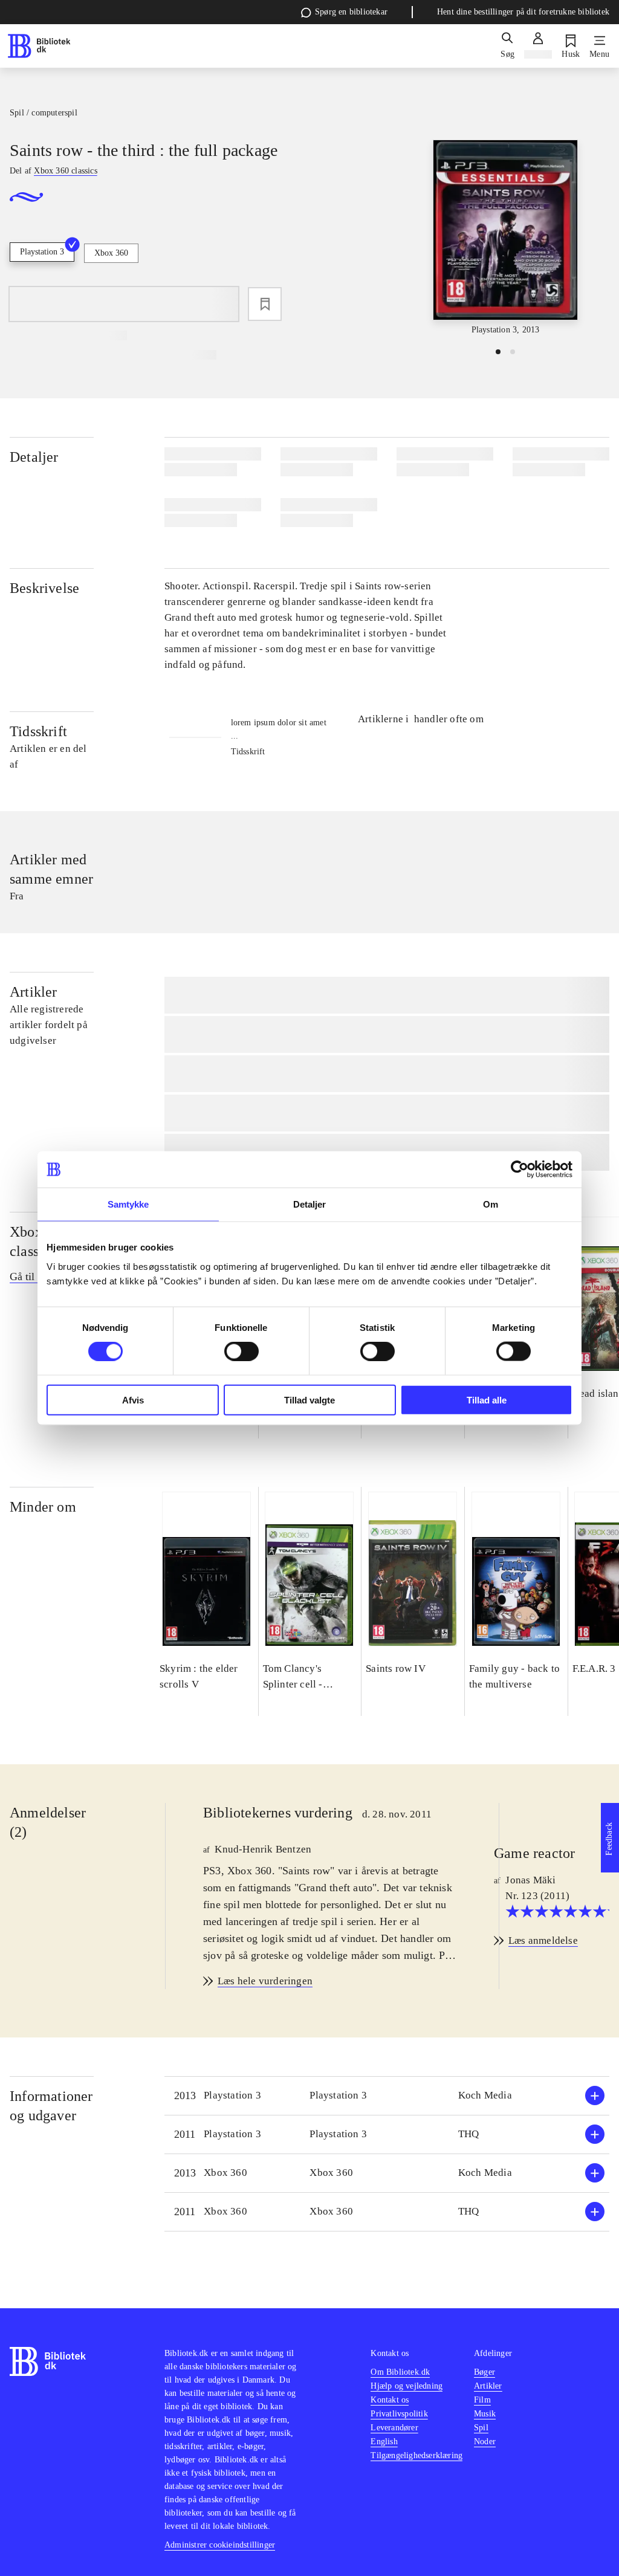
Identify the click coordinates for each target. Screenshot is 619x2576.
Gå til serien (37, 1277)
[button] (387, 2096)
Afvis (133, 1400)
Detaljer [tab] (310, 1204)
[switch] (241, 1351)
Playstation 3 (42, 252)
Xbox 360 (111, 253)
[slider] (505, 238)
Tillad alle (487, 1400)
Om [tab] (491, 1204)
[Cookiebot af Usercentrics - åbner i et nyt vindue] (520, 1170)
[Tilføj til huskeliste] (265, 304)
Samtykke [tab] (128, 1204)
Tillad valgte (309, 1400)
